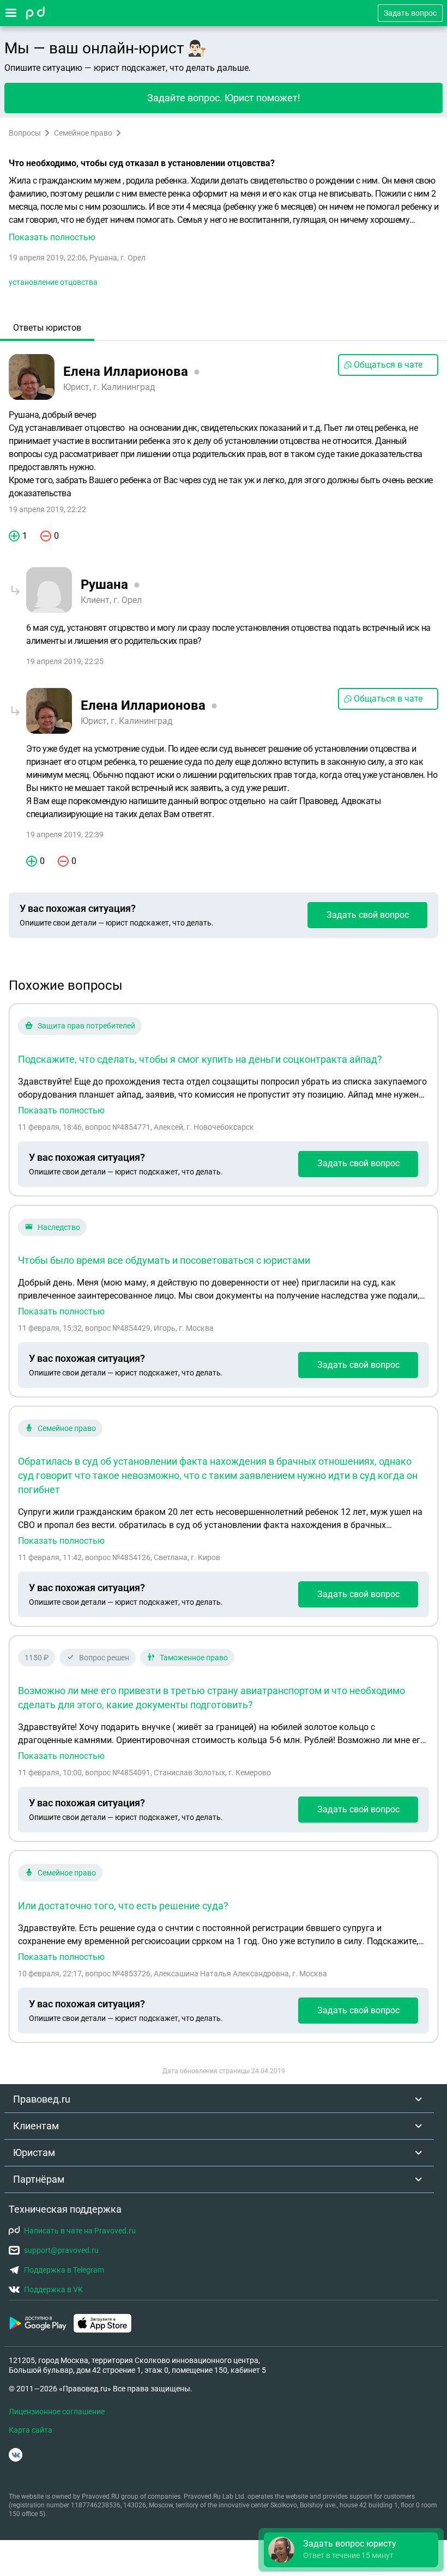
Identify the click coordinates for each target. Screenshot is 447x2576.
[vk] (16, 2455)
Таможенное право (194, 1658)
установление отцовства (53, 282)
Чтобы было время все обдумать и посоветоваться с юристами (164, 1260)
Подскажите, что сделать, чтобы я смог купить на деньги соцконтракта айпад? (200, 1059)
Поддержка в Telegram (64, 2270)
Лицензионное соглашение (57, 2411)
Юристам (34, 2152)
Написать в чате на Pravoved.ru (80, 2231)
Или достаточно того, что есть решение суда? (123, 1906)
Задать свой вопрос (368, 915)
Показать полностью (61, 1111)
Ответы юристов (47, 328)
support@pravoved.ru (61, 2250)
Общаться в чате (388, 365)
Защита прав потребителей (86, 1026)
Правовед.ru (42, 2099)
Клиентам (36, 2126)
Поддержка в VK (53, 2289)
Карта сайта (31, 2430)
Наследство (59, 1227)
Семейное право (83, 133)
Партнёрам (39, 2179)
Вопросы (25, 133)
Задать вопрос (410, 13)
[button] (224, 209)
